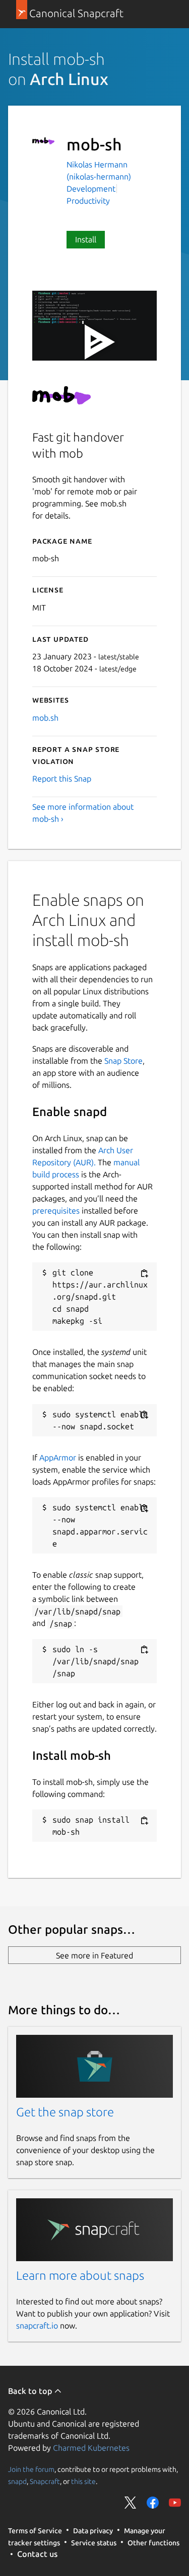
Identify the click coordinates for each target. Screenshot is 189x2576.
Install (86, 239)
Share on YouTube (175, 2503)
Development (91, 189)
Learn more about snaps (80, 2276)
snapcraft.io (37, 2326)
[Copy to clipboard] (144, 1273)
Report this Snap (62, 779)
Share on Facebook (153, 2503)
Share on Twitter (131, 2503)
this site (83, 2481)
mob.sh (45, 718)
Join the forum (31, 2469)
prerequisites (56, 1211)
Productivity (88, 201)
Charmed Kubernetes (91, 2448)
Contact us (37, 2554)
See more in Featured (94, 1955)
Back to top (31, 2391)
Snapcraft (45, 2481)
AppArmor (58, 1457)
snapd (17, 2481)
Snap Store (123, 1061)
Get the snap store (65, 2112)
